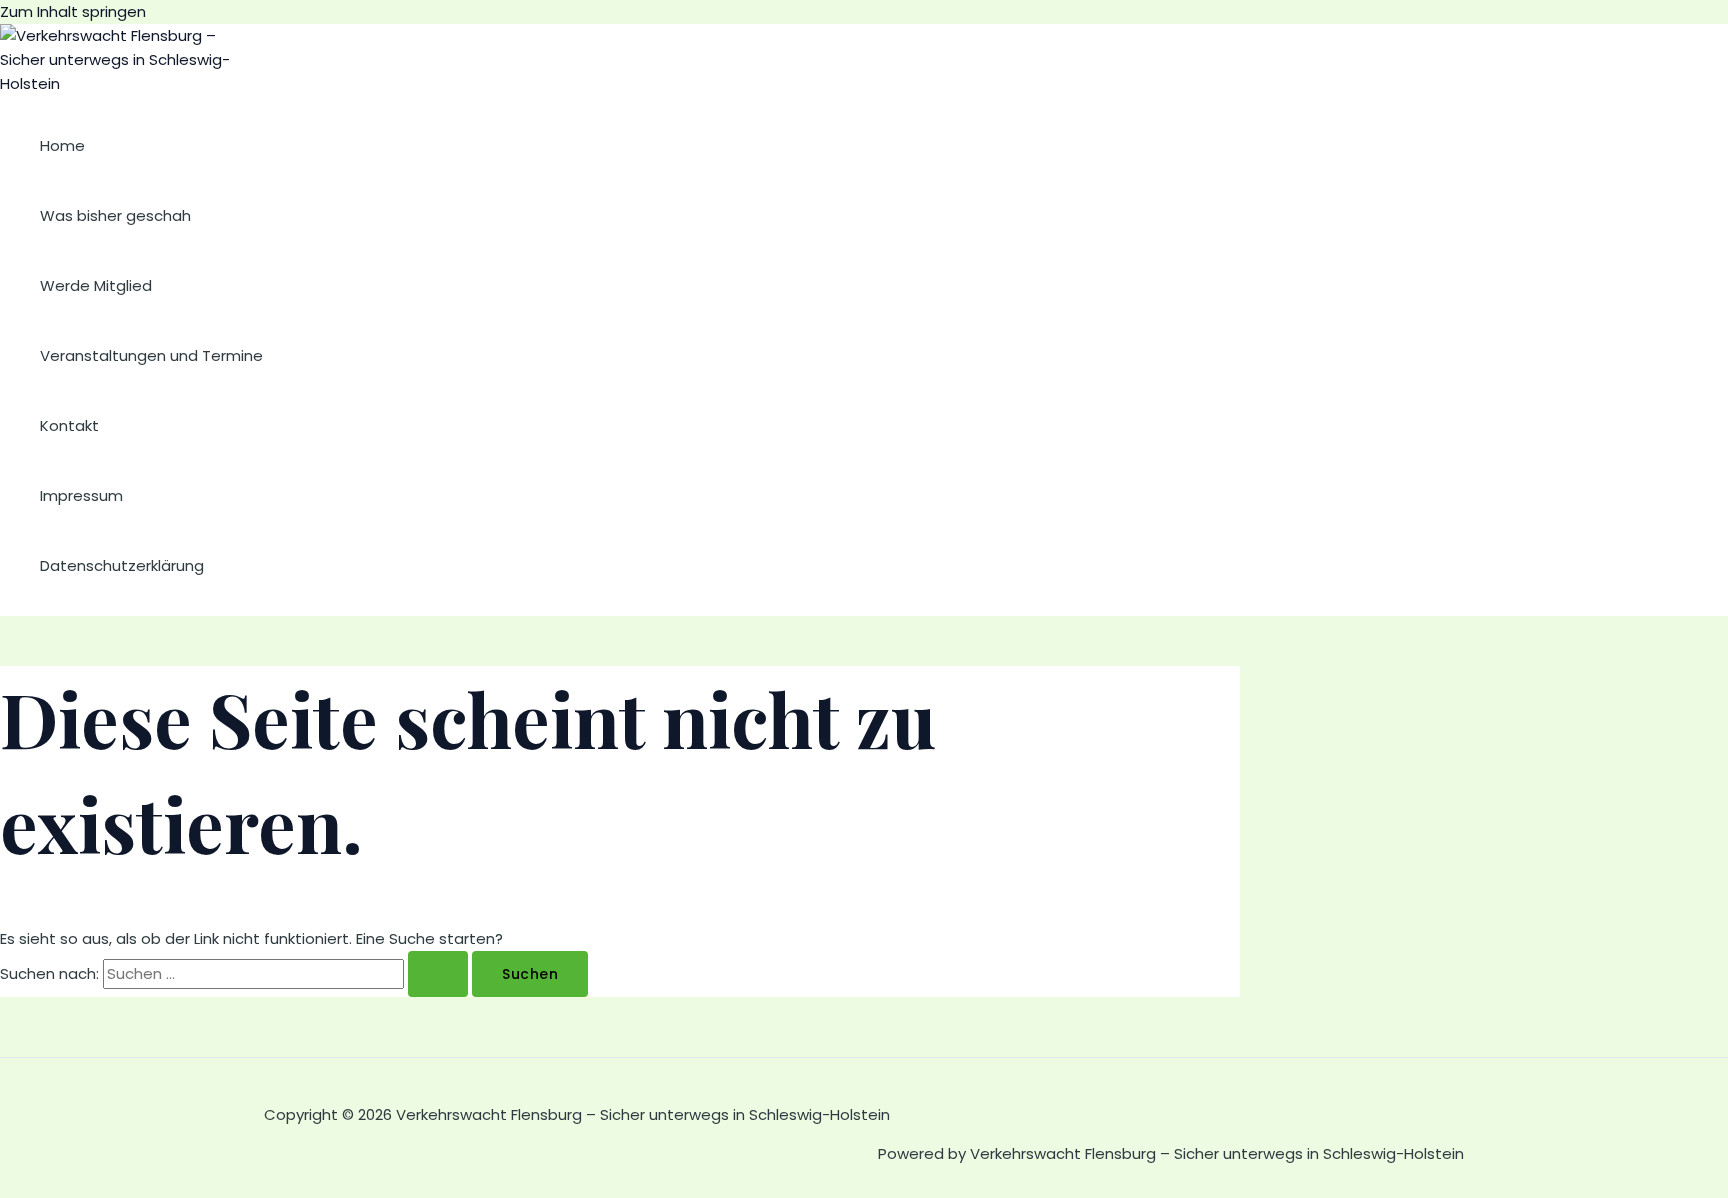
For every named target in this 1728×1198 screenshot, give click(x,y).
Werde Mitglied (96, 285)
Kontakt (69, 425)
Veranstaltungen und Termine (151, 355)
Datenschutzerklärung (122, 565)
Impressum (81, 495)
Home (62, 145)
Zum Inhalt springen (73, 11)
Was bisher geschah (115, 215)
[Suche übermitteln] (438, 974)
